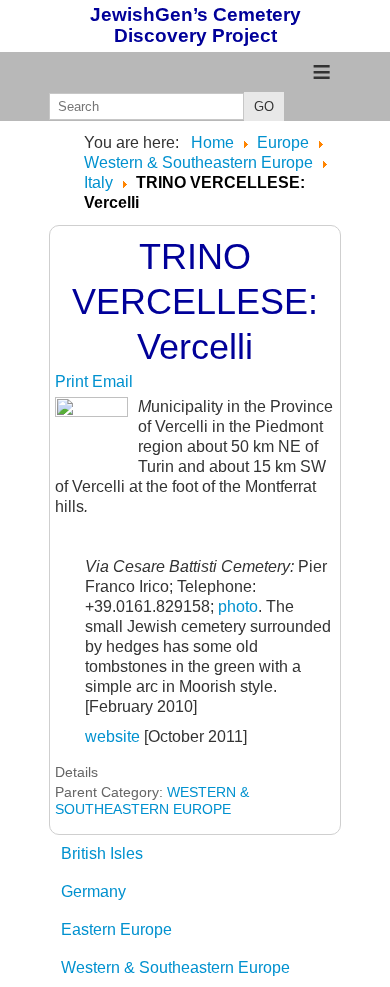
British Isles (102, 853)
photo (238, 606)
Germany (93, 891)
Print (73, 381)
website (112, 736)
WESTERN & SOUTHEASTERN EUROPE (152, 800)
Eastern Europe (116, 929)
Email (112, 381)
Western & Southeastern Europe (175, 967)
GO (264, 106)
